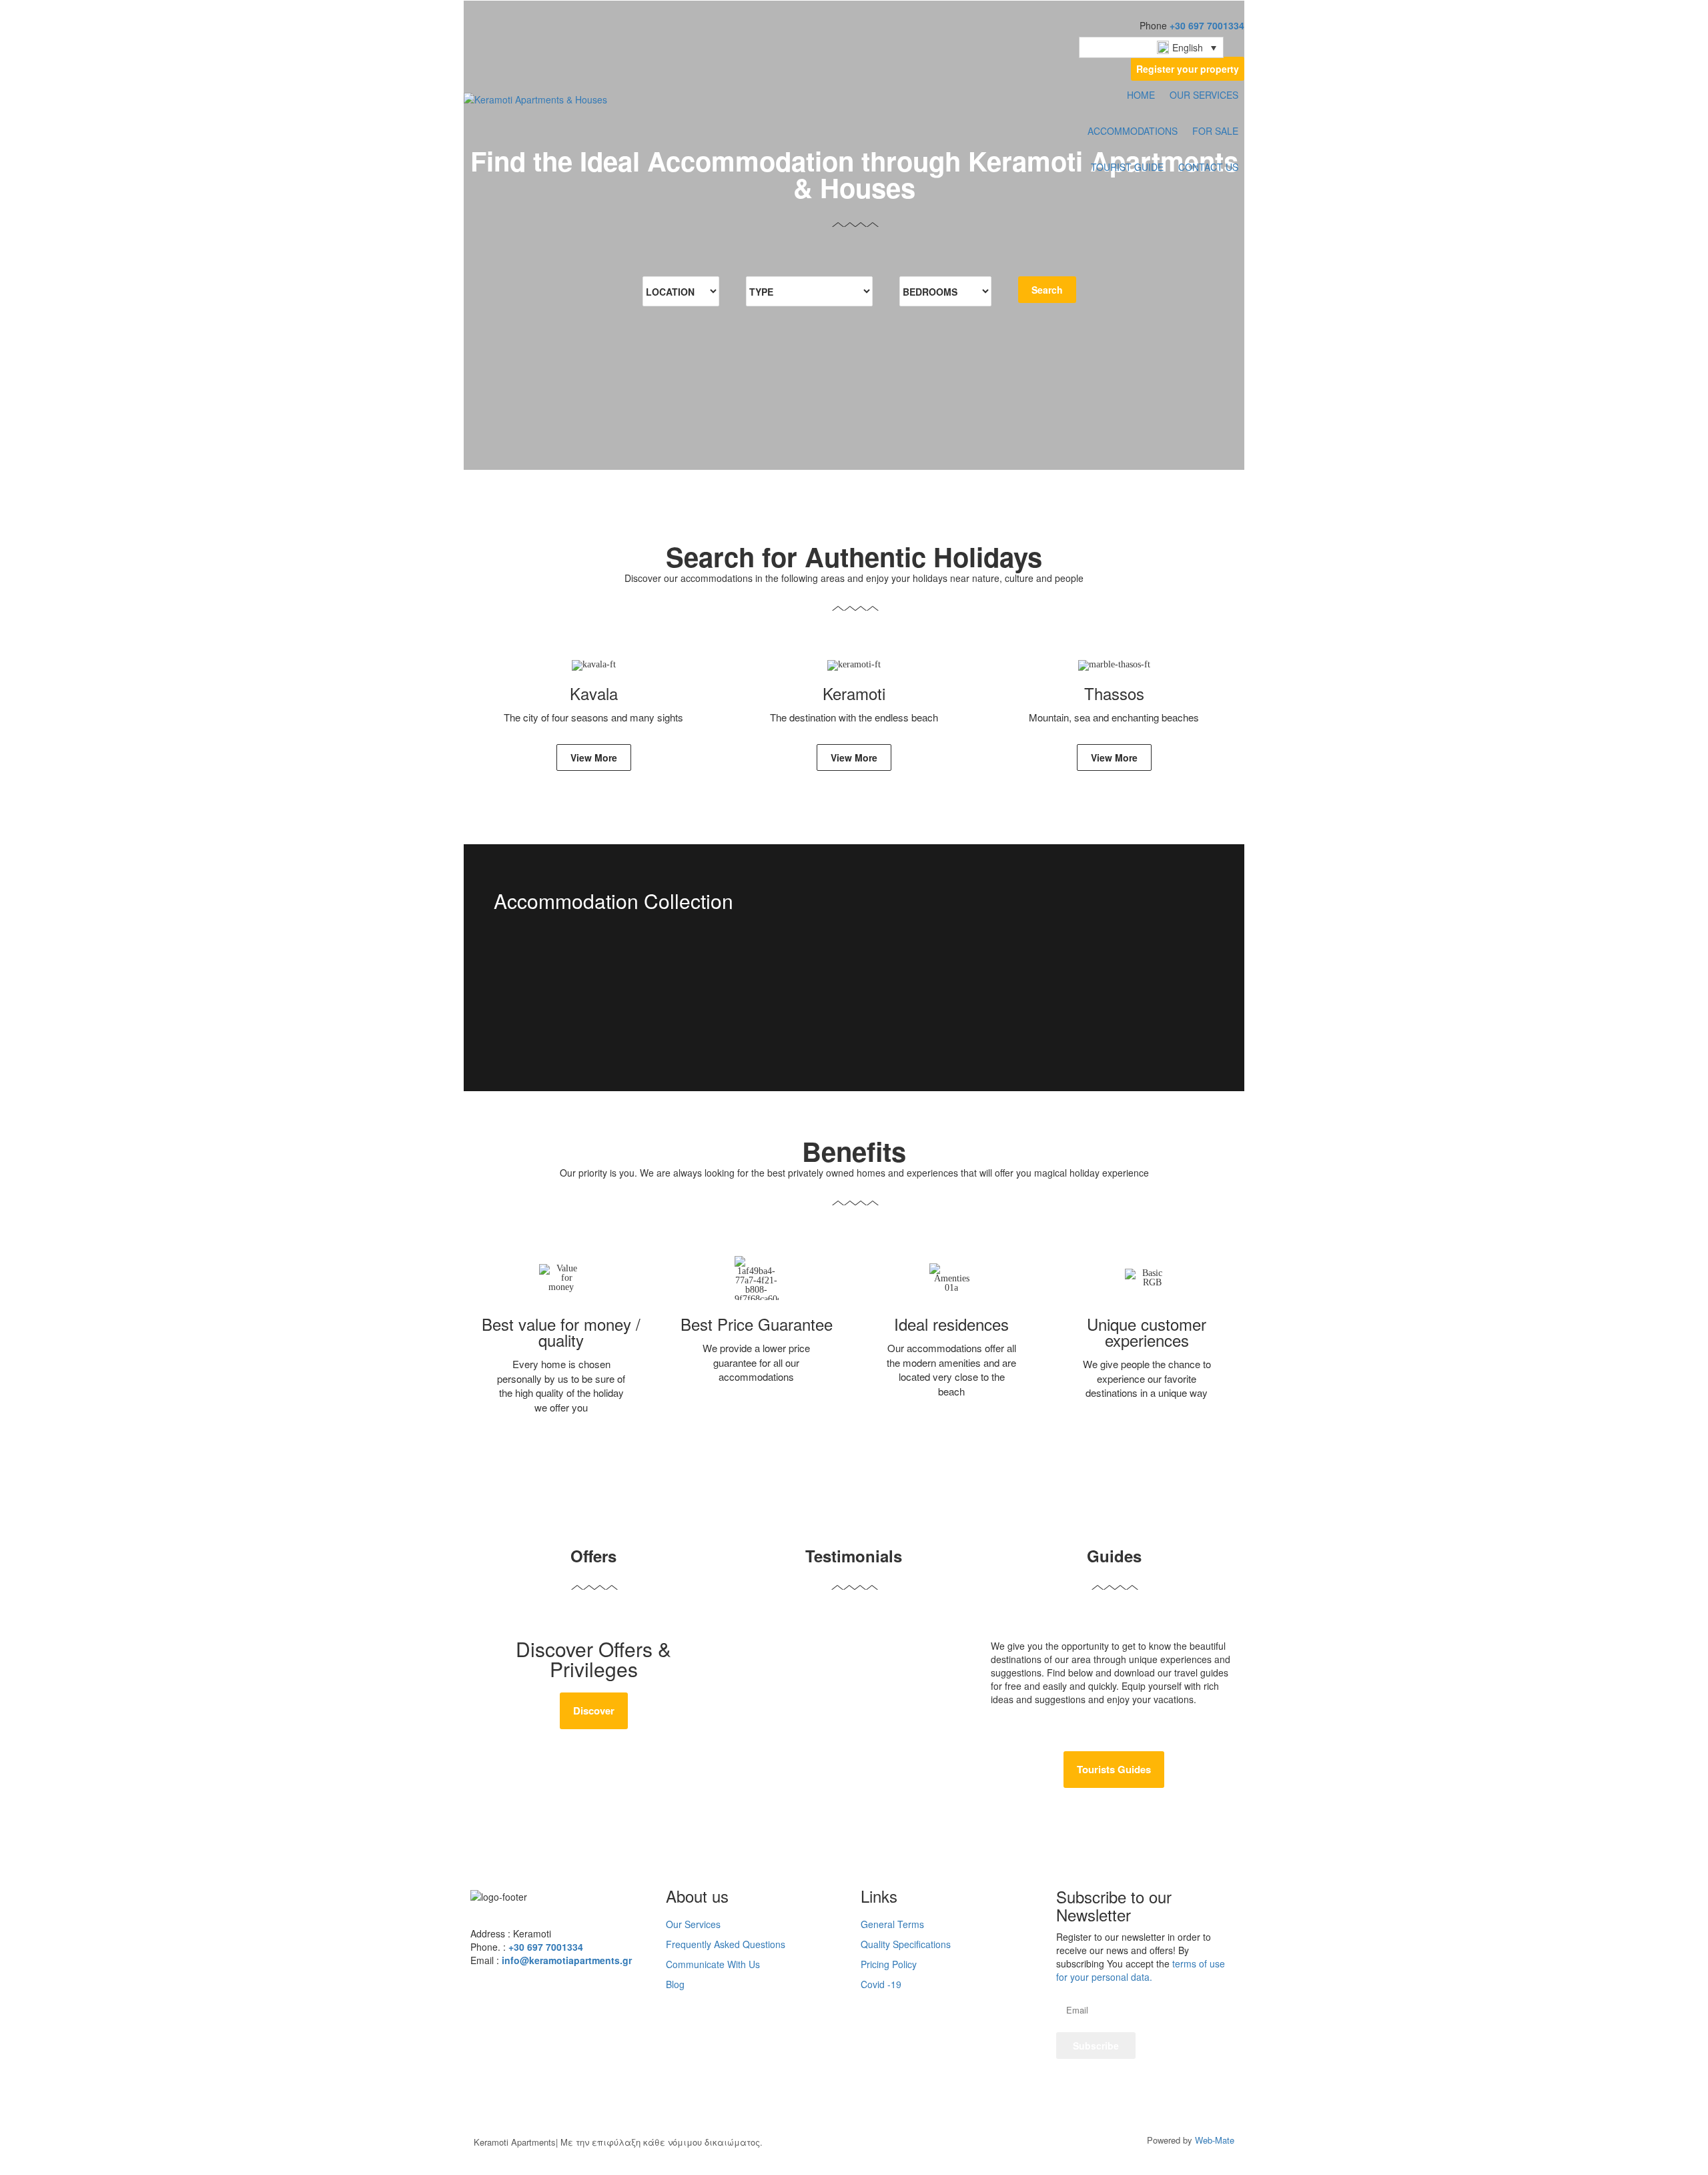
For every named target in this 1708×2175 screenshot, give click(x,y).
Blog (675, 1984)
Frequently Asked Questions (726, 1944)
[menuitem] (1151, 47)
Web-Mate (1215, 2140)
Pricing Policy (889, 1964)
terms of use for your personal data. (1141, 1970)
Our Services (693, 1924)
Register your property (1188, 69)
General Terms (892, 1924)
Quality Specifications (906, 1944)
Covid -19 (881, 1984)
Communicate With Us (713, 1964)
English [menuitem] (1188, 47)
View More (594, 757)
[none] (1151, 47)
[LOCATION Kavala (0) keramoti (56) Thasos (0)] (681, 291)
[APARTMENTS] (854, 1011)
